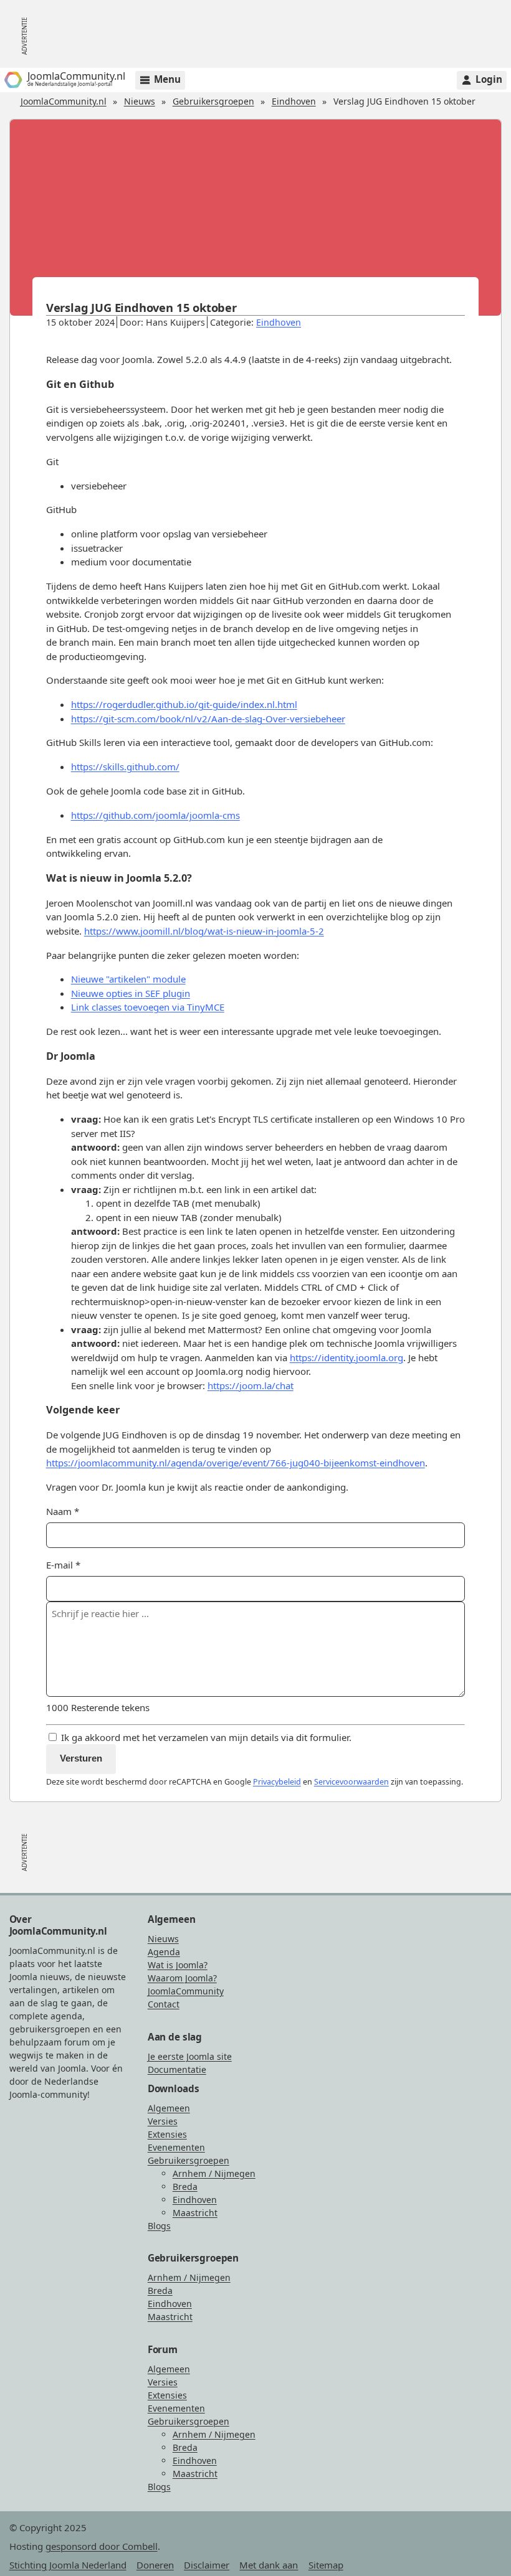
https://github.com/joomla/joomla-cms (155, 815)
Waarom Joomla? (182, 1978)
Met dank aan (269, 2565)
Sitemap (326, 2565)
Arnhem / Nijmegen (214, 2173)
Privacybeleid (277, 1782)
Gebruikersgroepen (213, 101)
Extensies (167, 2134)
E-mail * (63, 1565)
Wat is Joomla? (178, 1965)
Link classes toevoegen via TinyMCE (148, 1007)
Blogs (159, 2226)
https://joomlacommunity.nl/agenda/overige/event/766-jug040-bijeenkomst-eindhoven (236, 1463)
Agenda (164, 1952)
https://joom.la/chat (251, 1385)
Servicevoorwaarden (351, 1782)
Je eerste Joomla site (190, 2056)
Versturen (81, 1758)
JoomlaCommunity (186, 1991)
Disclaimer (207, 2565)
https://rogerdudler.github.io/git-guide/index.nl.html (184, 704)
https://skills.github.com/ (125, 767)
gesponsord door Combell (102, 2546)
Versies (163, 2121)
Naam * (63, 1511)
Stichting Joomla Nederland (68, 2565)
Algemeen (169, 2108)
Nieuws (140, 101)
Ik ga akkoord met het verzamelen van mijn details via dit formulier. (205, 1737)
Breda (185, 2187)
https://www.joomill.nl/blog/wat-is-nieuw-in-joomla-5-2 (204, 931)
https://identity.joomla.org (346, 1357)
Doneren (155, 2565)
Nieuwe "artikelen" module (128, 979)
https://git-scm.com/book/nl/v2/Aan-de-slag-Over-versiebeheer (208, 719)
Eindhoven (294, 101)
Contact (164, 2004)
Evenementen (176, 2147)
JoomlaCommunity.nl (64, 101)
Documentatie (177, 2069)
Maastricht (195, 2213)
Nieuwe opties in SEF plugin (131, 993)
